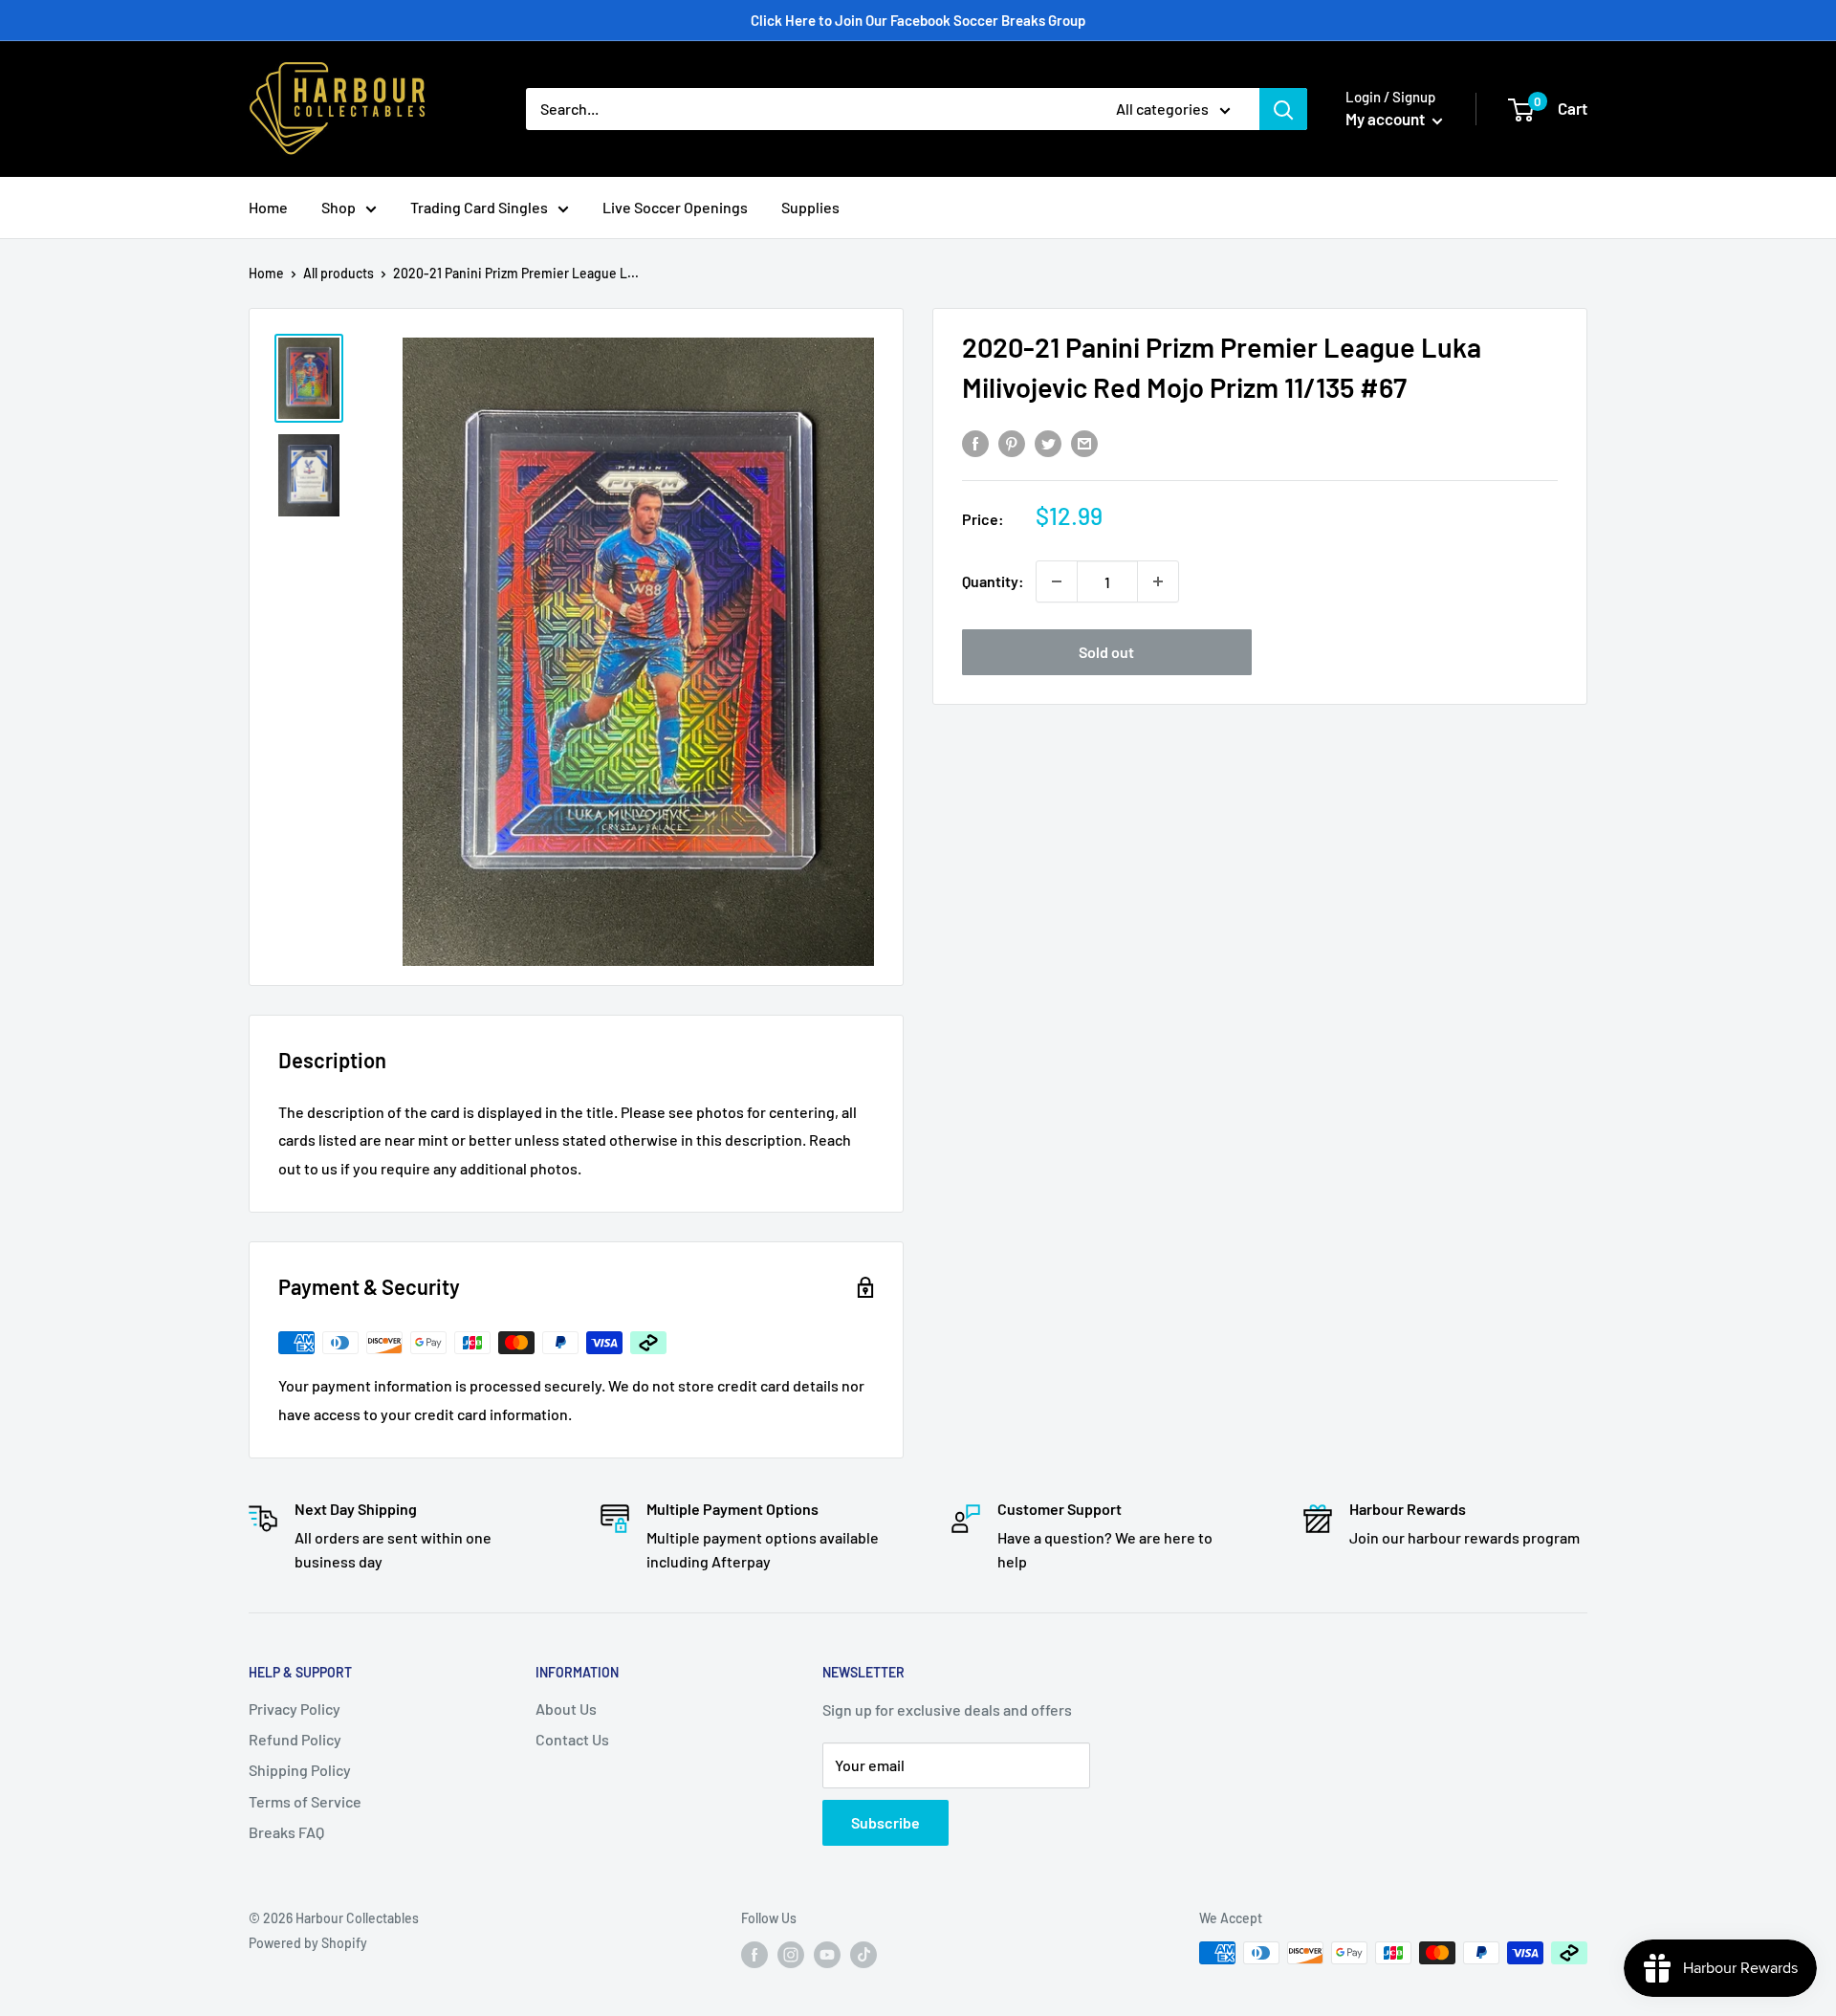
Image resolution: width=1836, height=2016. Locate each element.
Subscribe (885, 1822)
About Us (566, 1709)
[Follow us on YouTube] (827, 1955)
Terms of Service (305, 1801)
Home (268, 207)
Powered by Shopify (308, 1943)
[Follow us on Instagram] (791, 1955)
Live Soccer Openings (675, 207)
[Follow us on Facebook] (754, 1955)
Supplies (810, 207)
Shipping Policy (300, 1770)
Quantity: (993, 581)
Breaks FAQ (286, 1832)
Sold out (1106, 652)
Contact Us (572, 1739)
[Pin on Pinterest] (1012, 442)
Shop (339, 207)
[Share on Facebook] (975, 442)
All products (339, 273)
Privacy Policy (295, 1709)
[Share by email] (1084, 442)
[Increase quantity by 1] (1158, 581)
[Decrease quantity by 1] (1057, 581)
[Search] (1283, 109)
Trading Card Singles (479, 207)
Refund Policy (295, 1739)
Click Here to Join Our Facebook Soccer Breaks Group (918, 20)
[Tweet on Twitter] (1048, 442)
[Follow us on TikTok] (863, 1955)
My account (1387, 119)
